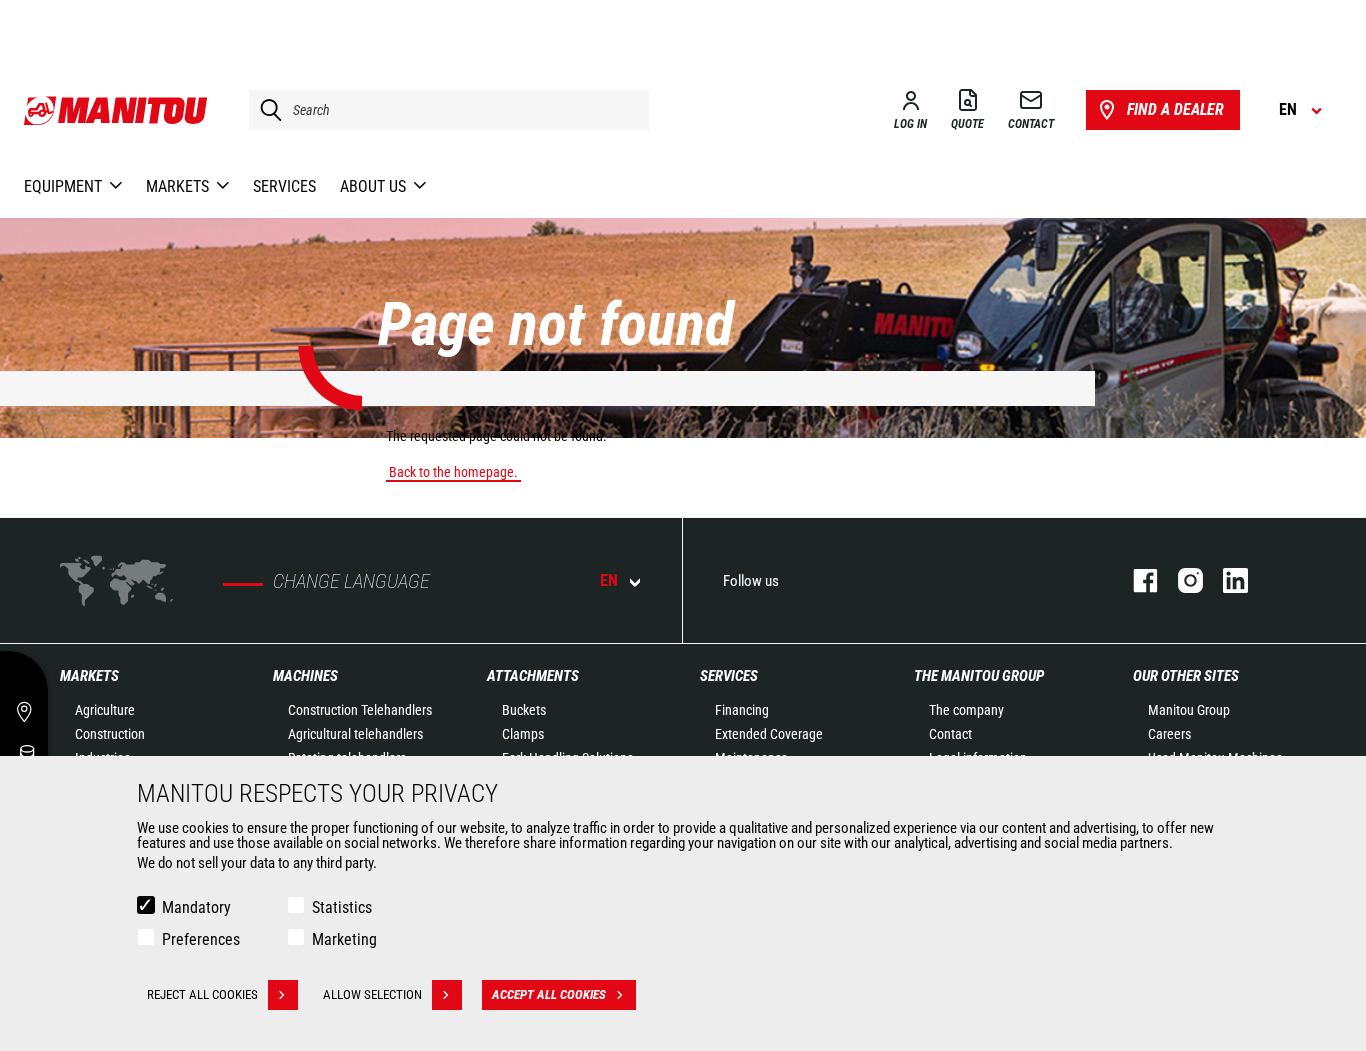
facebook (1135, 580)
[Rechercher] (266, 110)
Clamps (523, 734)
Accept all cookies (549, 994)
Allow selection (372, 994)
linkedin (1225, 580)
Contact (950, 734)
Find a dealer (1175, 109)
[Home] (116, 110)
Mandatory (196, 907)
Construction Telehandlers (360, 710)
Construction (110, 734)
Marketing (344, 939)
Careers (1169, 734)
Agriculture (105, 710)
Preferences (201, 939)
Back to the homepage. (453, 472)
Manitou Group (1189, 710)
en (609, 580)
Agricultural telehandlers (355, 734)
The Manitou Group (979, 676)
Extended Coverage (769, 734)
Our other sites (1186, 676)
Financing (742, 710)
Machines (305, 676)
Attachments (533, 676)
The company (966, 710)
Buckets (524, 710)
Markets (89, 676)
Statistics (342, 907)
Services (729, 676)
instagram (1180, 580)
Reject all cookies (202, 994)
